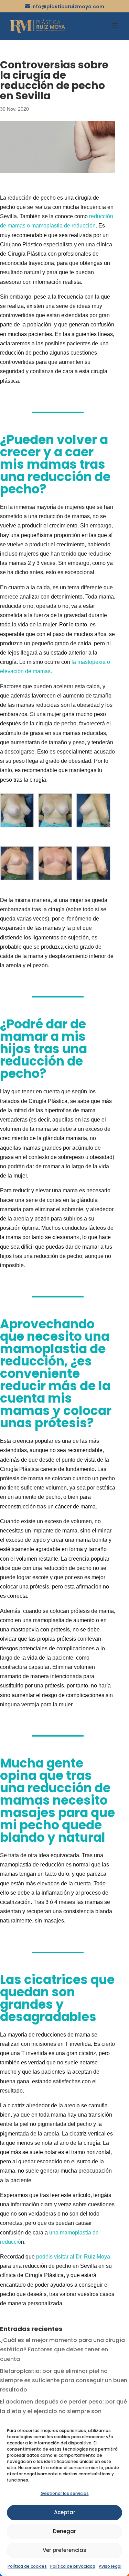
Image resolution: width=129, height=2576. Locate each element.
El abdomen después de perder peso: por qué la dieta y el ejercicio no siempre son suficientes (63, 2411)
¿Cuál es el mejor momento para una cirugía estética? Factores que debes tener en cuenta (62, 2349)
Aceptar (65, 2512)
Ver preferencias (64, 2550)
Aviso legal (110, 2566)
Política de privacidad (73, 2566)
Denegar (64, 2531)
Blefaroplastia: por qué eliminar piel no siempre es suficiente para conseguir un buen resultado (64, 2380)
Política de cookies (27, 2566)
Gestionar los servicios (65, 2493)
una (55, 2233)
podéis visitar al (73, 2257)
